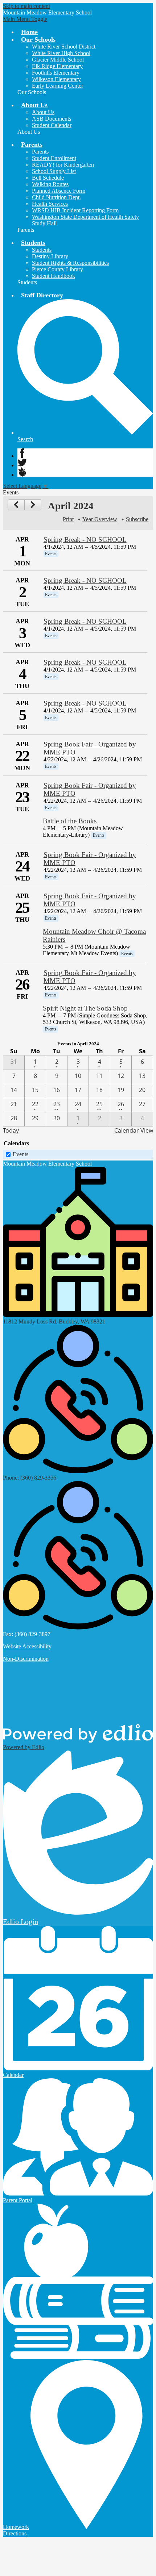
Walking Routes (50, 184)
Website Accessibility (27, 1646)
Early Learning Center (58, 86)
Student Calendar (52, 125)
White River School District (64, 47)
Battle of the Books (70, 821)
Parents (40, 152)
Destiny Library (50, 256)
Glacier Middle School (58, 60)
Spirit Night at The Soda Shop (85, 1008)
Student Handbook (54, 276)
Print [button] (68, 519)
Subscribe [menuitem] (137, 519)
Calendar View (134, 1130)
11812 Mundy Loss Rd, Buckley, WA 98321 (54, 1322)
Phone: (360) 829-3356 (30, 1478)
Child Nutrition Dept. (56, 197)
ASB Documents (52, 119)
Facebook (22, 453)
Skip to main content (26, 6)
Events (20, 1154)
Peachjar (22, 472)
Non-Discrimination (26, 1659)
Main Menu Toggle (25, 19)
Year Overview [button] (100, 519)
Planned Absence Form (59, 191)
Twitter (22, 463)
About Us (43, 112)
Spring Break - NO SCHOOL (85, 540)
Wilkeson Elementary (56, 79)
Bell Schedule (48, 178)
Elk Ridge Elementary (57, 66)
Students (42, 250)
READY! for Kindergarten (63, 165)
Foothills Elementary (56, 73)
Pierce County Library (58, 269)
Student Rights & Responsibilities (70, 263)
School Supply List (54, 171)
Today (11, 1130)
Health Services (50, 204)
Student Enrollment (54, 158)
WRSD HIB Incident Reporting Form (75, 210)
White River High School (61, 53)
